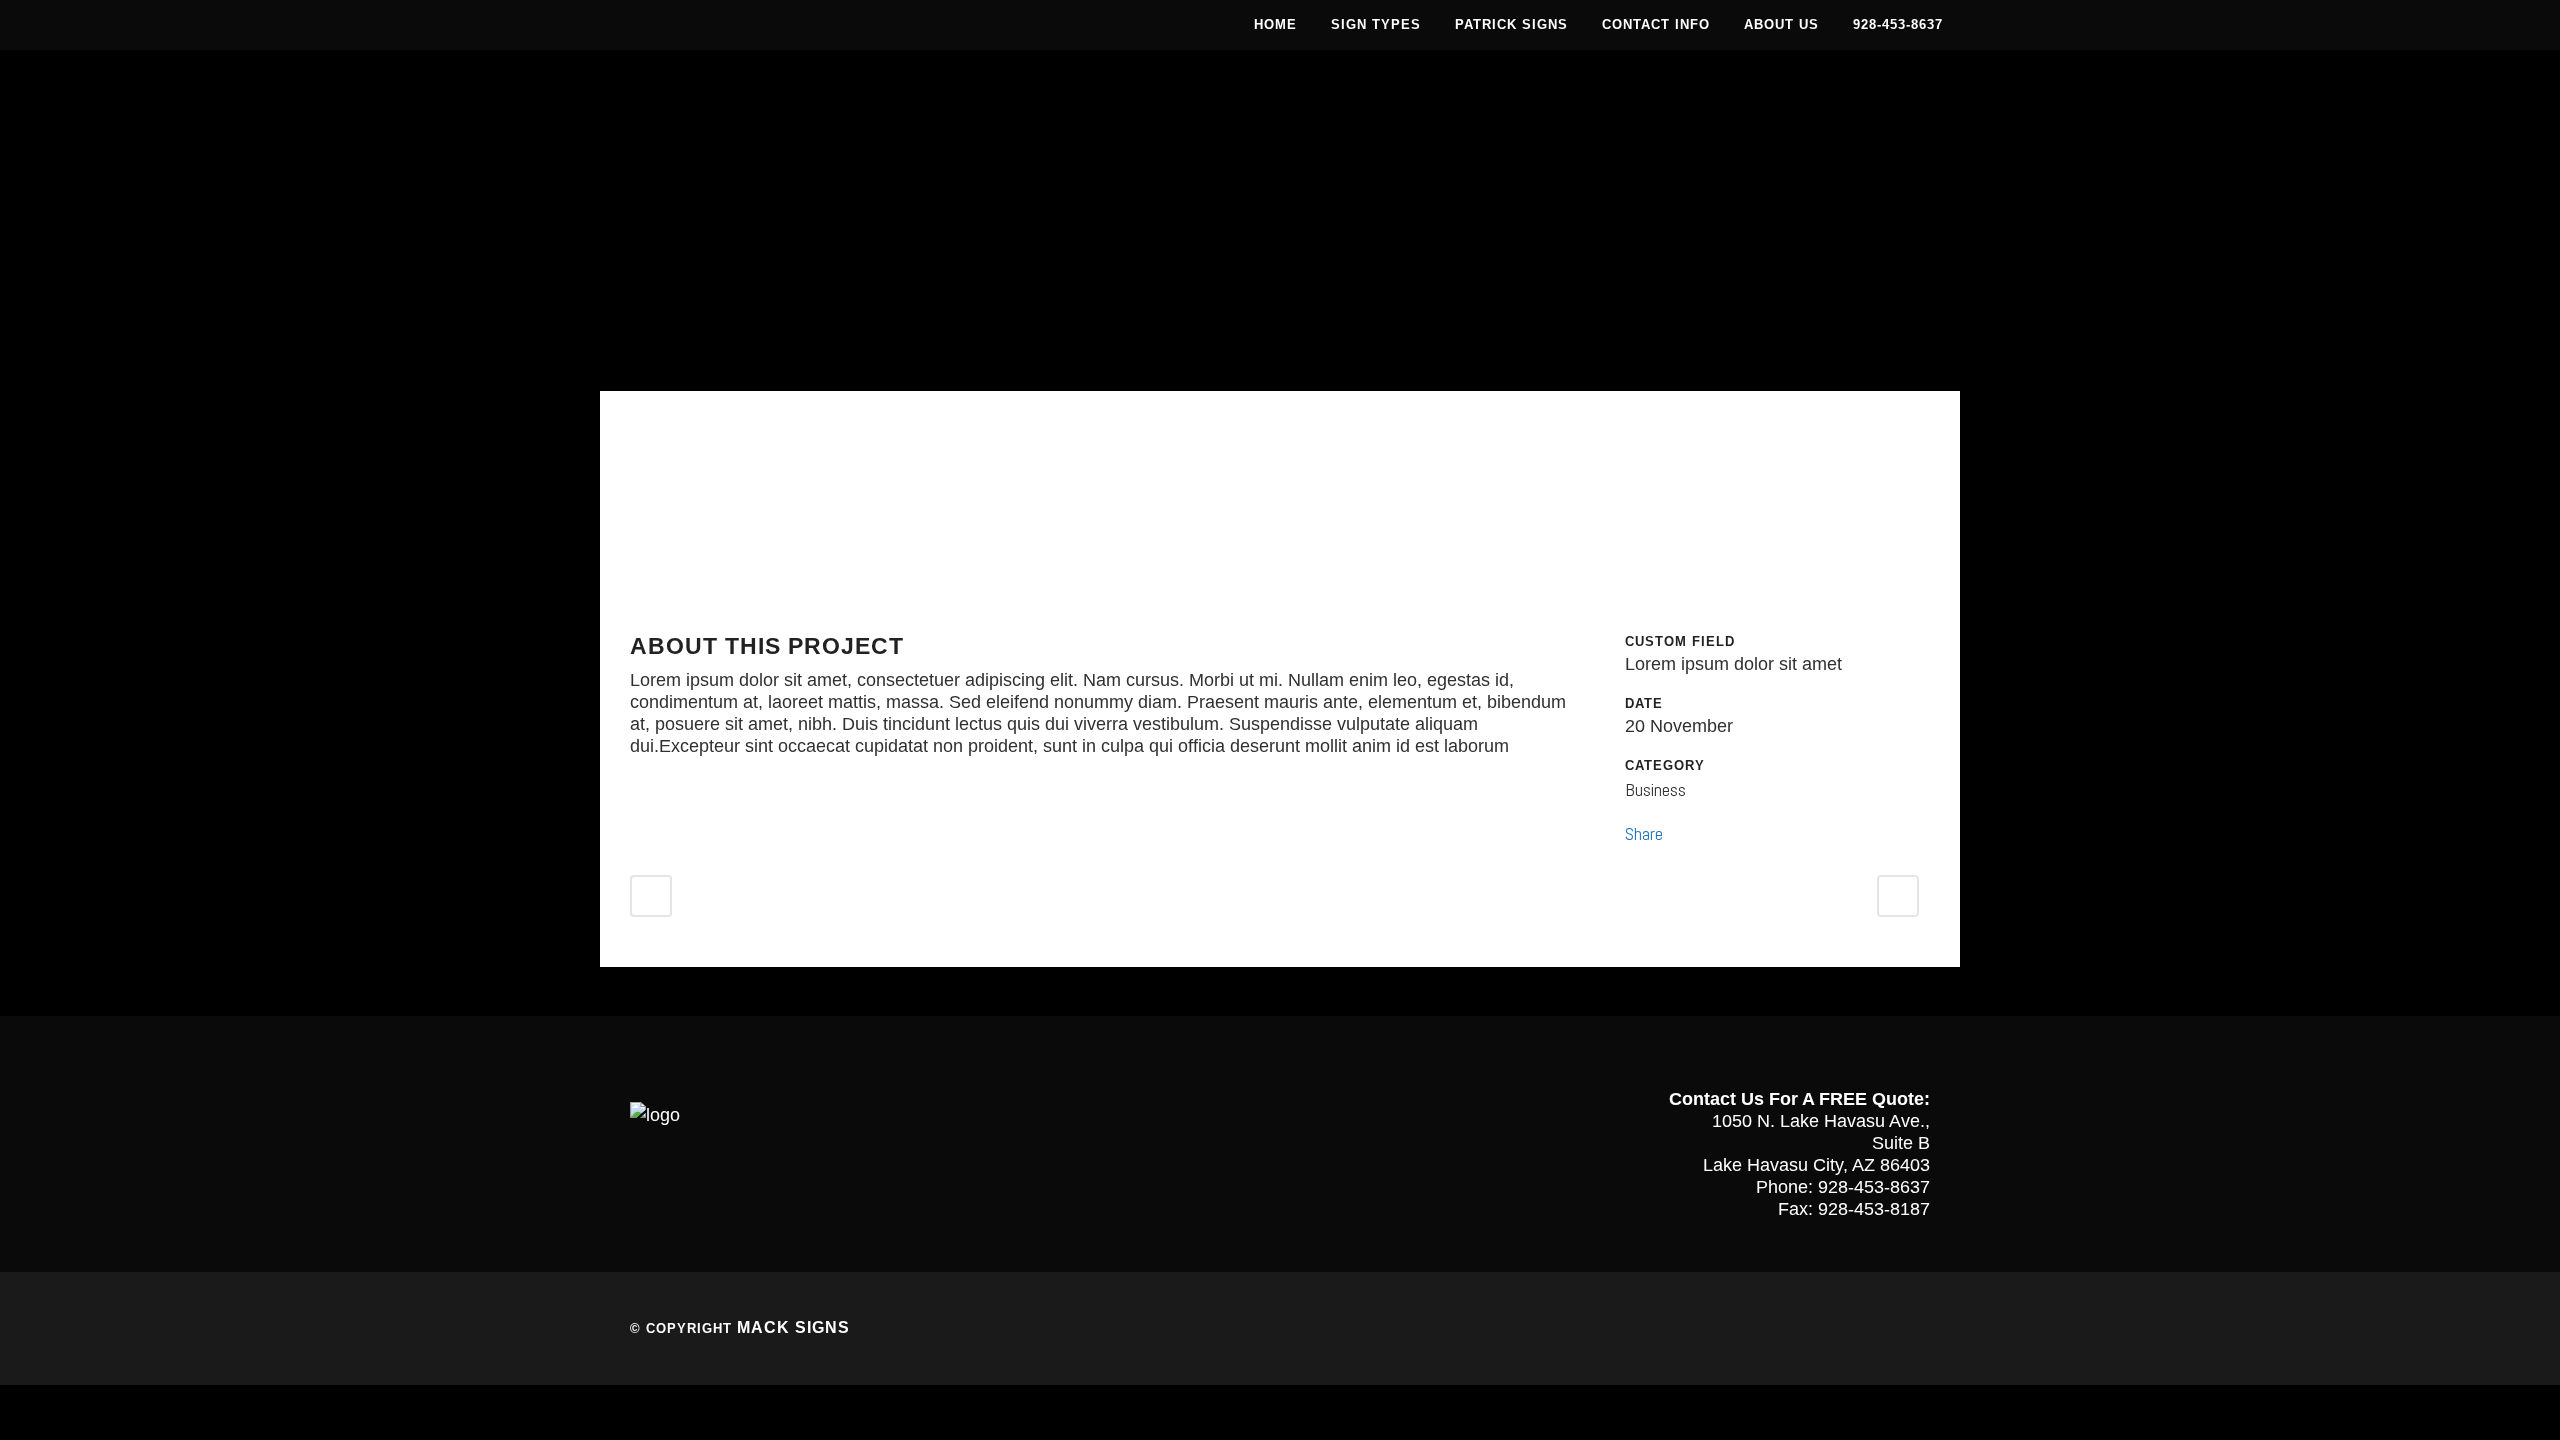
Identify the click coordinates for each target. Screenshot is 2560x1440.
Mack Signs (793, 1327)
